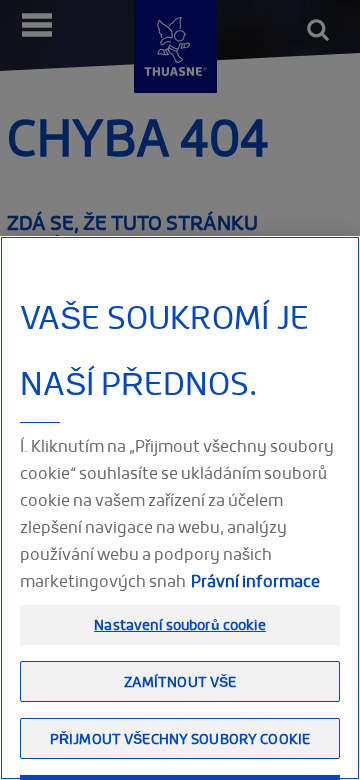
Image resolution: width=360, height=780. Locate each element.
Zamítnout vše (180, 681)
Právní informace (255, 581)
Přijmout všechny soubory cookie (180, 738)
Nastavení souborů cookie (179, 624)
